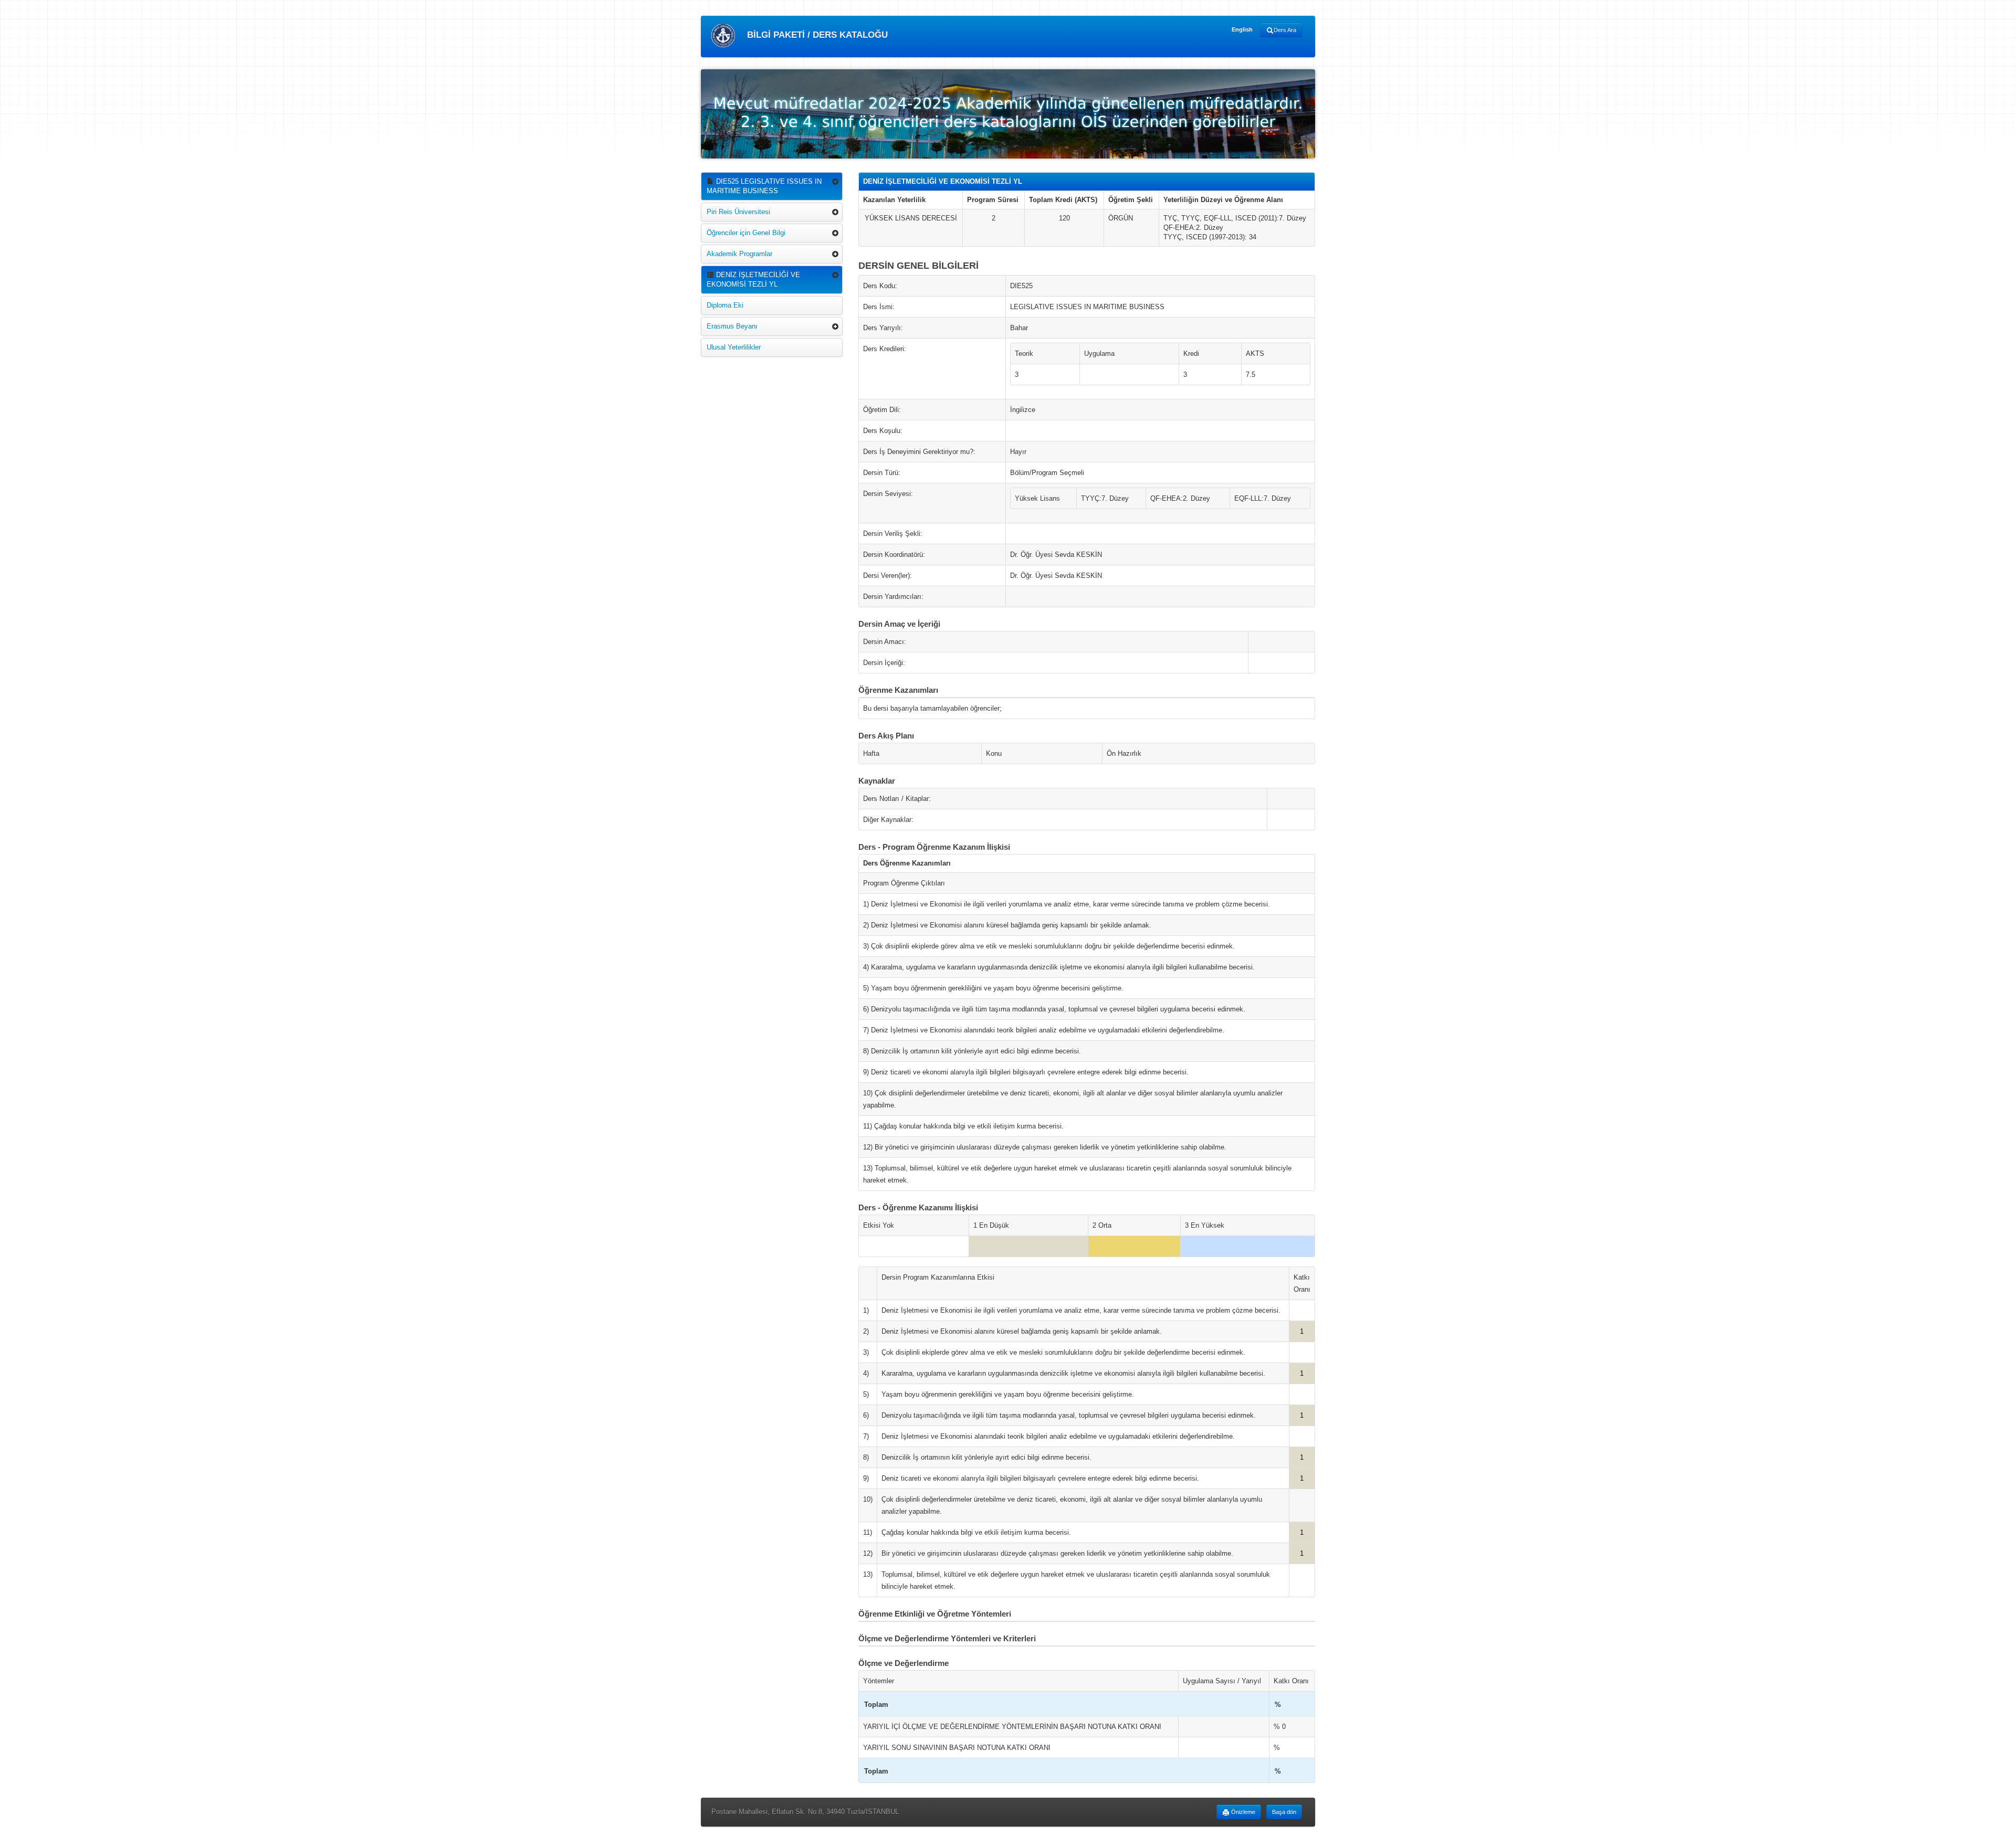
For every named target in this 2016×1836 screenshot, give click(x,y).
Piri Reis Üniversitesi (738, 212)
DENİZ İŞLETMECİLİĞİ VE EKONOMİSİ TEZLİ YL (753, 279)
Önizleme (1242, 1812)
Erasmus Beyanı (732, 326)
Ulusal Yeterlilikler (734, 347)
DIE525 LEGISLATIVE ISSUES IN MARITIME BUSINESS (764, 186)
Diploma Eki (725, 305)
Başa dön (1284, 1812)
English (1242, 29)
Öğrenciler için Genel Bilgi (746, 233)
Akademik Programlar (739, 254)
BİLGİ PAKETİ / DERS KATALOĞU (816, 35)
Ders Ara (1285, 30)
